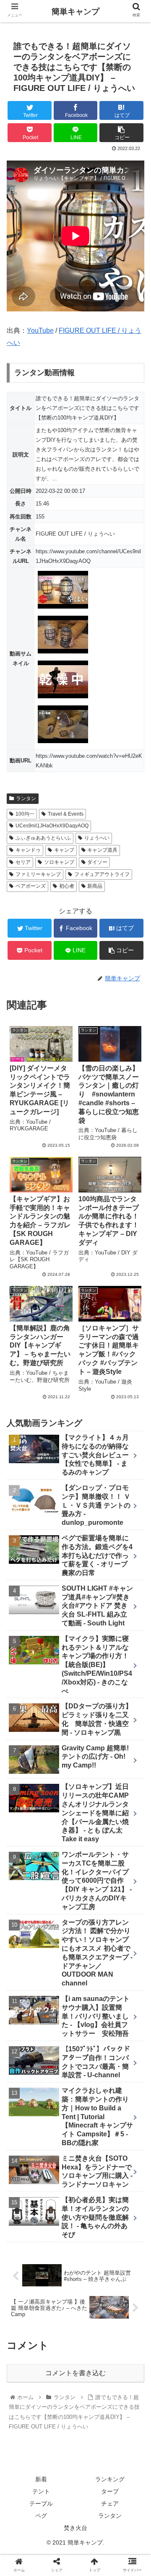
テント (41, 2491)
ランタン (26, 798)
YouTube (40, 330)
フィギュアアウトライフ (102, 874)
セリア (23, 862)
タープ (110, 2491)
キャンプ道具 (102, 850)
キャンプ (64, 850)
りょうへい (97, 838)
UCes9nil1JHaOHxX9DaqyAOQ (52, 826)
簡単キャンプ (75, 12)
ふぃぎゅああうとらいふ (43, 838)
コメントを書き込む (75, 2373)
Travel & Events (66, 814)
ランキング (110, 2479)
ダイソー (97, 862)
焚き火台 (75, 2528)
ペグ (41, 2516)
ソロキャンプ (59, 862)
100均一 (25, 814)
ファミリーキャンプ (38, 874)
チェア (110, 2503)
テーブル (41, 2503)
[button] (135, 1420)
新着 (41, 2479)
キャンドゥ (28, 850)
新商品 (95, 886)
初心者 (67, 886)
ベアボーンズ (31, 886)
